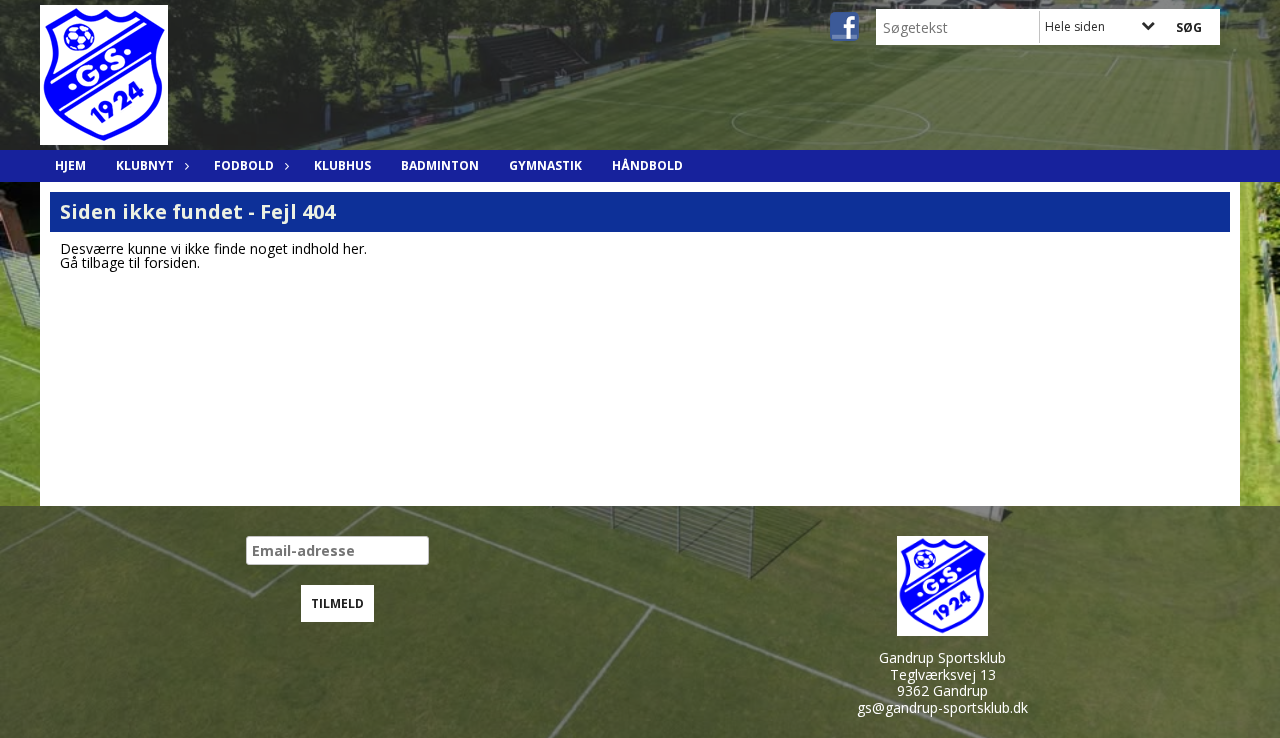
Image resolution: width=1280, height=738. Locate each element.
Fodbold (244, 165)
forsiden (170, 262)
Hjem (70, 165)
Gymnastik (545, 165)
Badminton (440, 165)
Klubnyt (145, 165)
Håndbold (647, 165)
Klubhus (342, 165)
